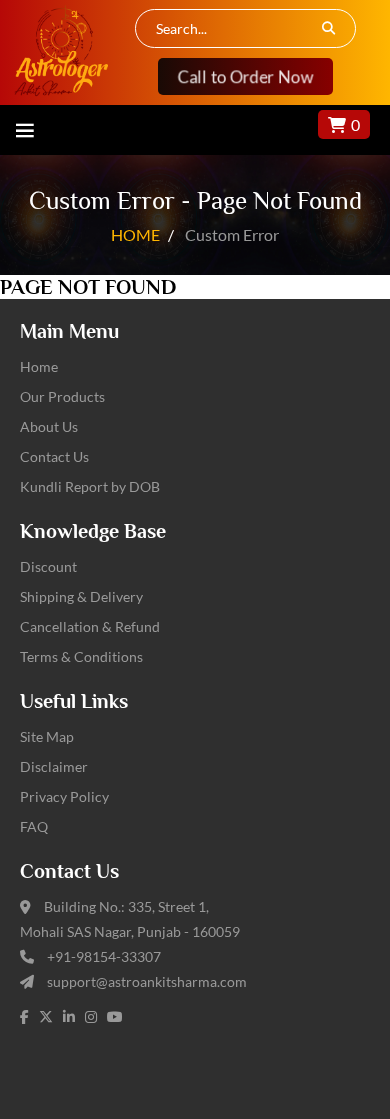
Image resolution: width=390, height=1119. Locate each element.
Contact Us (54, 456)
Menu (25, 130)
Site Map (47, 736)
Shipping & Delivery (81, 596)
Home (39, 366)
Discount (48, 566)
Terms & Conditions (81, 656)
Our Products (62, 396)
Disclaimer (54, 766)
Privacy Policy (64, 796)
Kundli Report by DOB (90, 486)
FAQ (34, 826)
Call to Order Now (245, 76)
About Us (49, 426)
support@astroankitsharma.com (147, 981)
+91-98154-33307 (104, 956)
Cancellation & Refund (90, 626)
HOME (135, 234)
